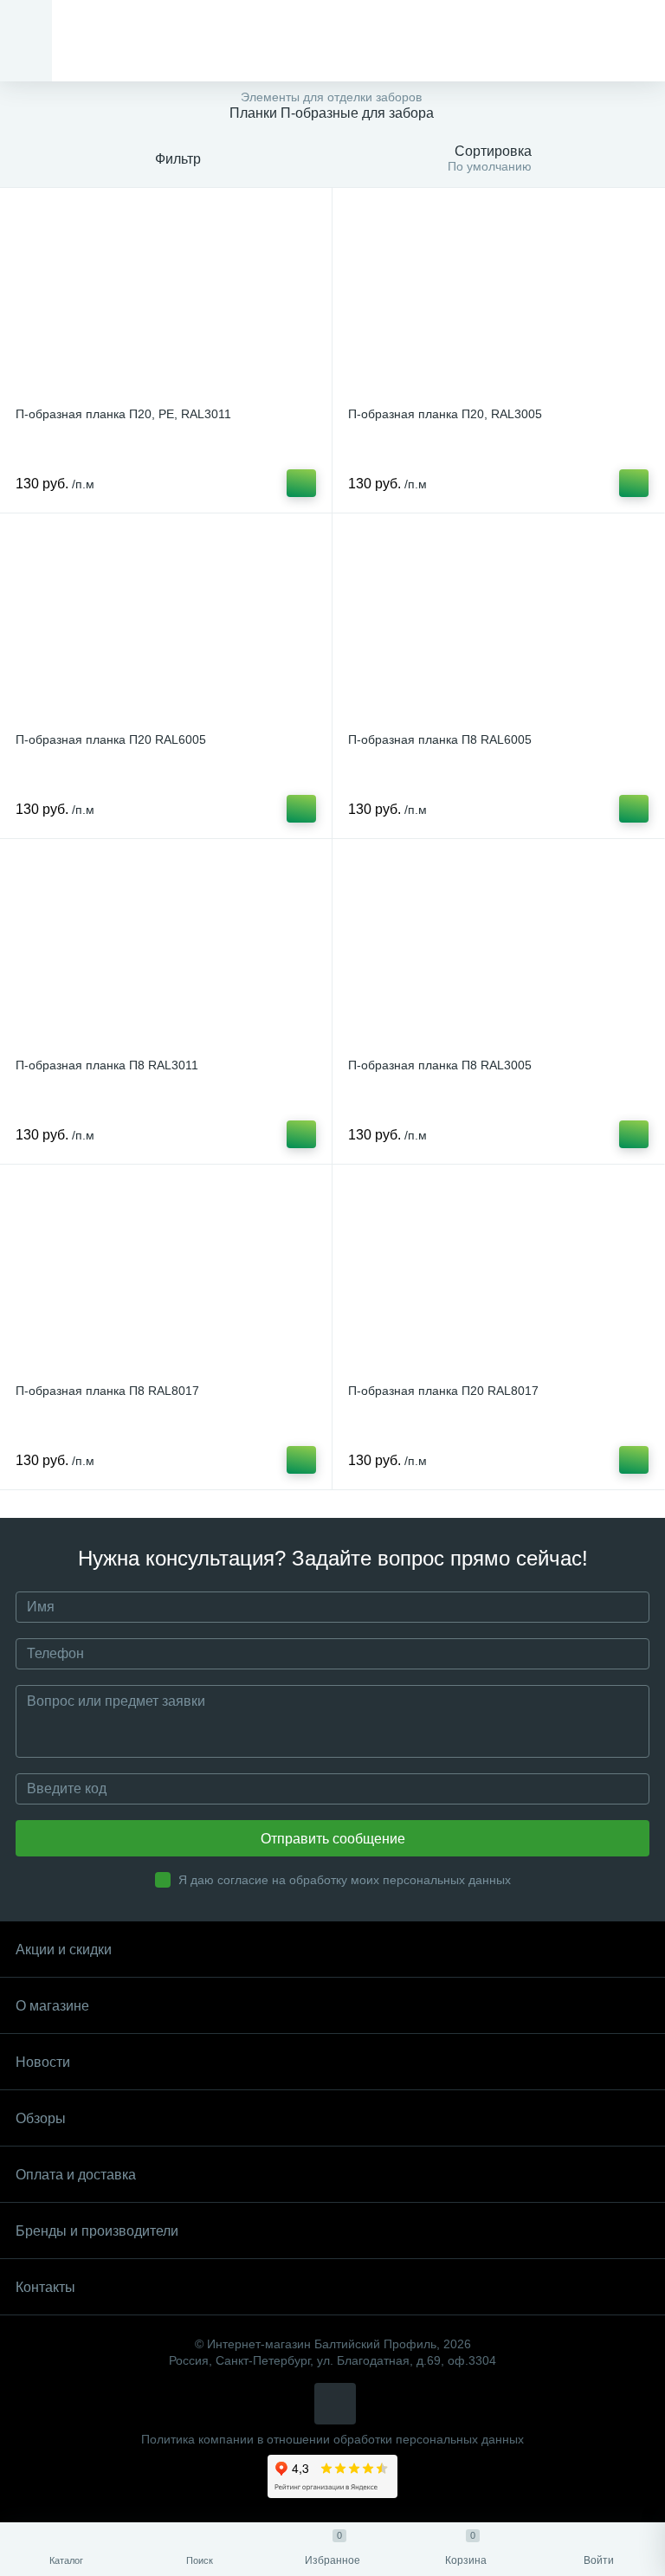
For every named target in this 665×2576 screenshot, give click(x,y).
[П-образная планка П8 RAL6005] (498, 625)
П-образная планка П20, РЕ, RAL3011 (123, 414)
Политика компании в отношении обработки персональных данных (332, 2440)
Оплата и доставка (76, 2175)
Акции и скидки (64, 1950)
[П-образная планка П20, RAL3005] (498, 300)
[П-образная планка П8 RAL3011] (166, 951)
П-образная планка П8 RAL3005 (440, 1065)
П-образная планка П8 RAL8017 (107, 1391)
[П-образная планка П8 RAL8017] (166, 1276)
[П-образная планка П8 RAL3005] (498, 951)
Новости (43, 2062)
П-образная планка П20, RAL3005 (445, 414)
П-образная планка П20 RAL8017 (443, 1391)
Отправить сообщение (333, 1839)
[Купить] (301, 483)
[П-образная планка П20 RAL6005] (166, 625)
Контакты (45, 2287)
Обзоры (41, 2118)
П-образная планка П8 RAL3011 (107, 1065)
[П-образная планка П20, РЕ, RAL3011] (166, 300)
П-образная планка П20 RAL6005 (111, 739)
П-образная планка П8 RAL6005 (440, 739)
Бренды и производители (97, 2231)
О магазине (52, 2006)
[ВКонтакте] (335, 2404)
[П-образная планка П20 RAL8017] (498, 1276)
